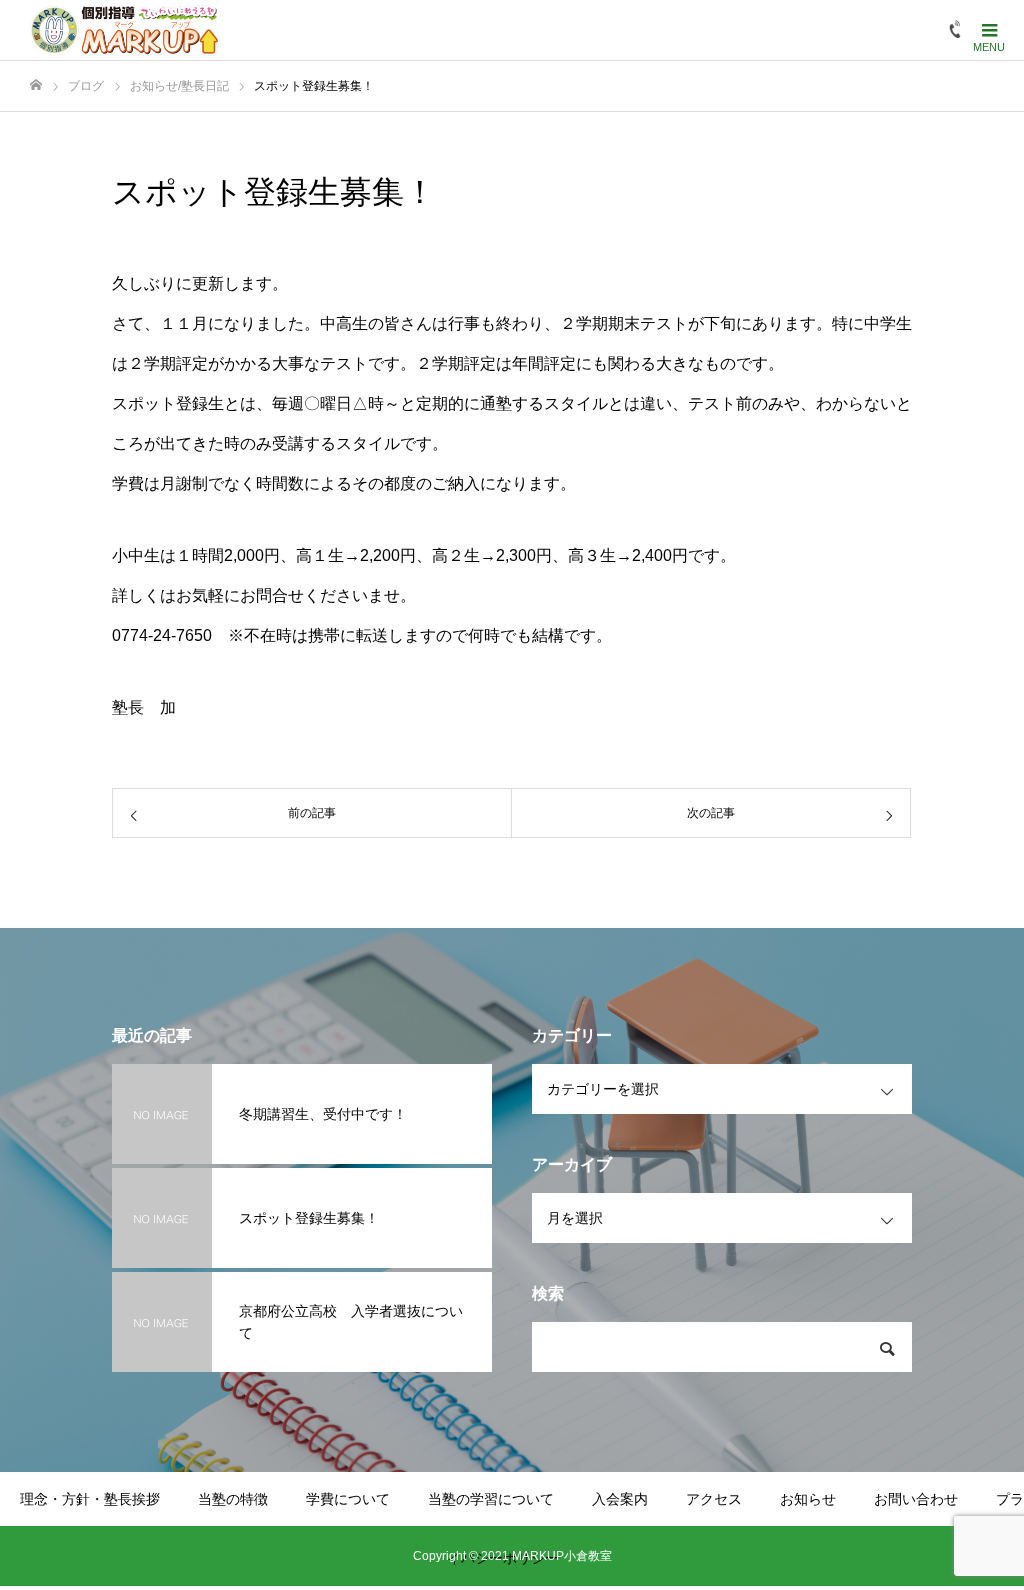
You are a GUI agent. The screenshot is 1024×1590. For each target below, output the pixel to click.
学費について (348, 1499)
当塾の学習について (491, 1499)
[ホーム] (36, 85)
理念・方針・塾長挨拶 (90, 1499)
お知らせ (808, 1499)
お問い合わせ (916, 1499)
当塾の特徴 (233, 1499)
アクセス (714, 1499)
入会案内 (620, 1499)
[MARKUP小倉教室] (124, 30)
